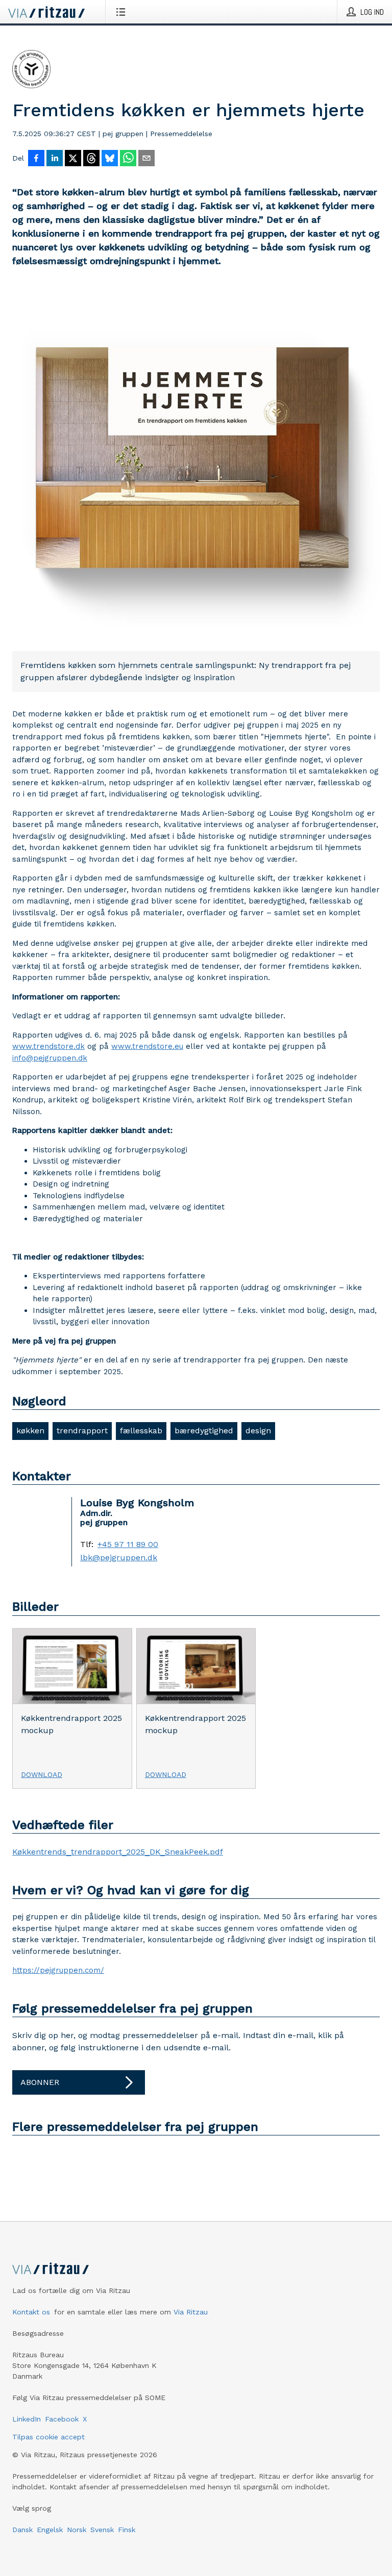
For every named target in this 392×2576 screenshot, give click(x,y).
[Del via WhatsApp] (128, 159)
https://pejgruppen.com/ (58, 1970)
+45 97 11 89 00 (128, 1544)
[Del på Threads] (91, 159)
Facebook (62, 2419)
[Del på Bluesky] (110, 159)
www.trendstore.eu (147, 1046)
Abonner (40, 2082)
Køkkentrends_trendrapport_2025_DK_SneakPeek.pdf (118, 1852)
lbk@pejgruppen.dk (119, 1558)
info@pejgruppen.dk (50, 1058)
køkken (30, 1431)
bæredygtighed (204, 1431)
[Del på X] (73, 159)
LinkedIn (27, 2419)
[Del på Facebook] (36, 159)
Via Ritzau (191, 2312)
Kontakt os (31, 2312)
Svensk (102, 2530)
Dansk (22, 2530)
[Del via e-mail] (146, 159)
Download (42, 1774)
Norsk (77, 2530)
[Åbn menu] (123, 12)
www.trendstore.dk (48, 1046)
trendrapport (82, 1431)
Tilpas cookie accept (48, 2437)
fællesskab (141, 1431)
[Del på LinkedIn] (55, 159)
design (258, 1431)
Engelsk (50, 2530)
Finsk (127, 2530)
